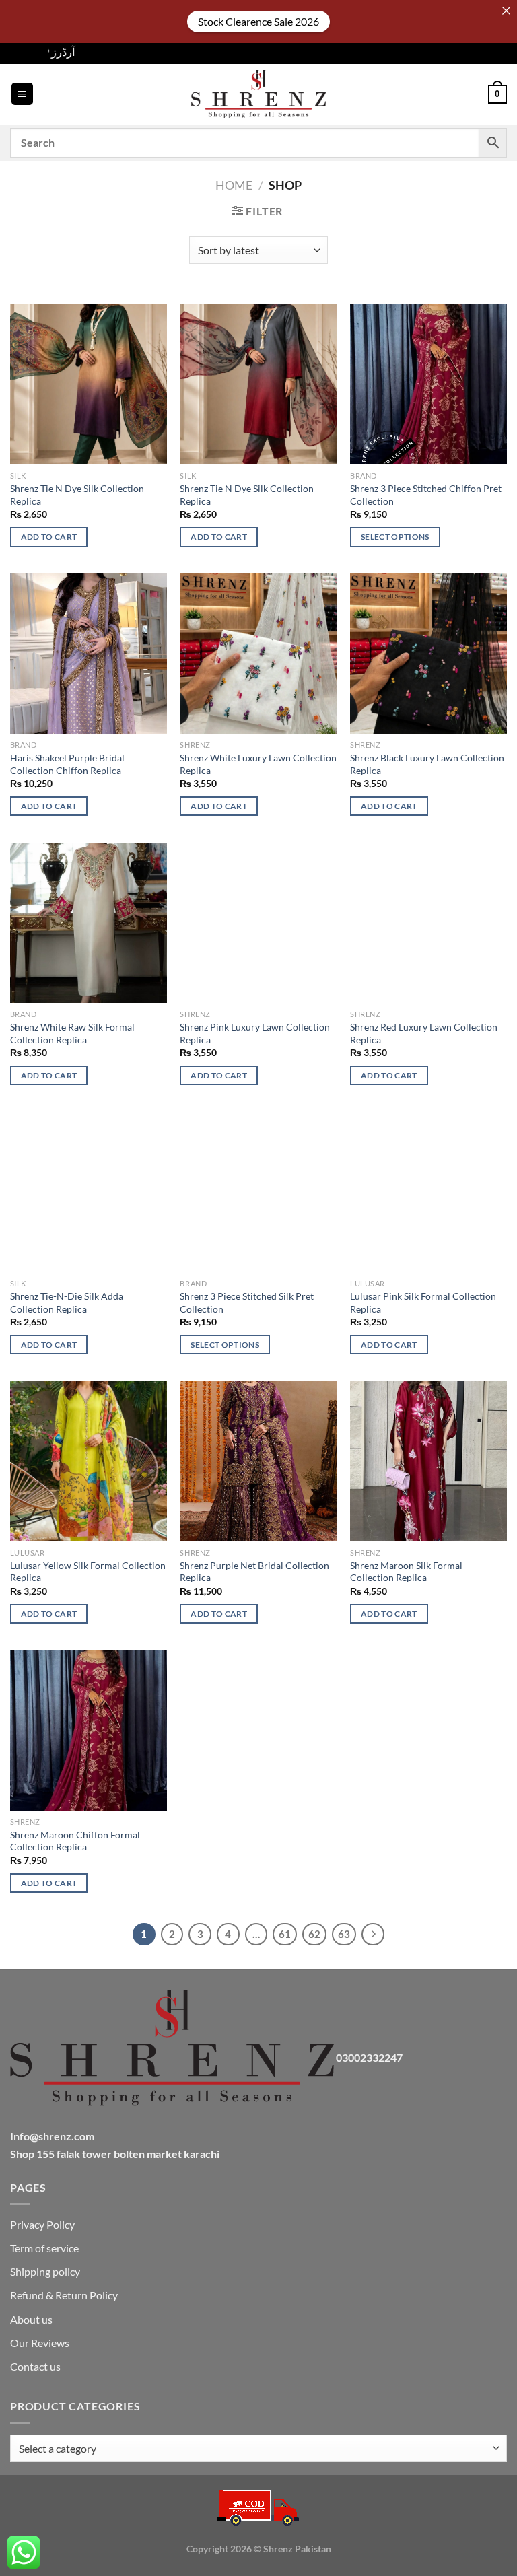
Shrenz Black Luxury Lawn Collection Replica (427, 764)
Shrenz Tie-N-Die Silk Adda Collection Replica (67, 1302)
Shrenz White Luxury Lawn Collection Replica (258, 764)
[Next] (373, 1935)
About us (31, 2319)
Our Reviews (40, 2343)
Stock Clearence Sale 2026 (258, 21)
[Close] (506, 11)
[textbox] (255, 2449)
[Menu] (22, 94)
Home (234, 185)
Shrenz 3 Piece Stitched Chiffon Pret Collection (426, 495)
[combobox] (258, 2448)
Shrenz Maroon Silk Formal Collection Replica (406, 1572)
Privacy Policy (42, 2224)
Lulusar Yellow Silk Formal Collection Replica (88, 1572)
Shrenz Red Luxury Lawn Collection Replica (424, 1033)
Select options (395, 537)
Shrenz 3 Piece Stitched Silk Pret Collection (247, 1302)
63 (344, 1934)
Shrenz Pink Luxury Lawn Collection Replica (255, 1033)
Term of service (44, 2248)
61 (285, 1934)
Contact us (35, 2366)
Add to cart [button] (49, 537)
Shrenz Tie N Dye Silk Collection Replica (77, 495)
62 (314, 1934)
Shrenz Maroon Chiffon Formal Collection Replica (75, 1841)
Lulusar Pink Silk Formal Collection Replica (423, 1302)
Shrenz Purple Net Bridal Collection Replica (254, 1572)
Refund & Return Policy (64, 2295)
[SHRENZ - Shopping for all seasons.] (258, 94)
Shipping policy (45, 2271)
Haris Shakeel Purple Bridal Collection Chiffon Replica (67, 764)
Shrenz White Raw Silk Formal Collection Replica (72, 1033)
